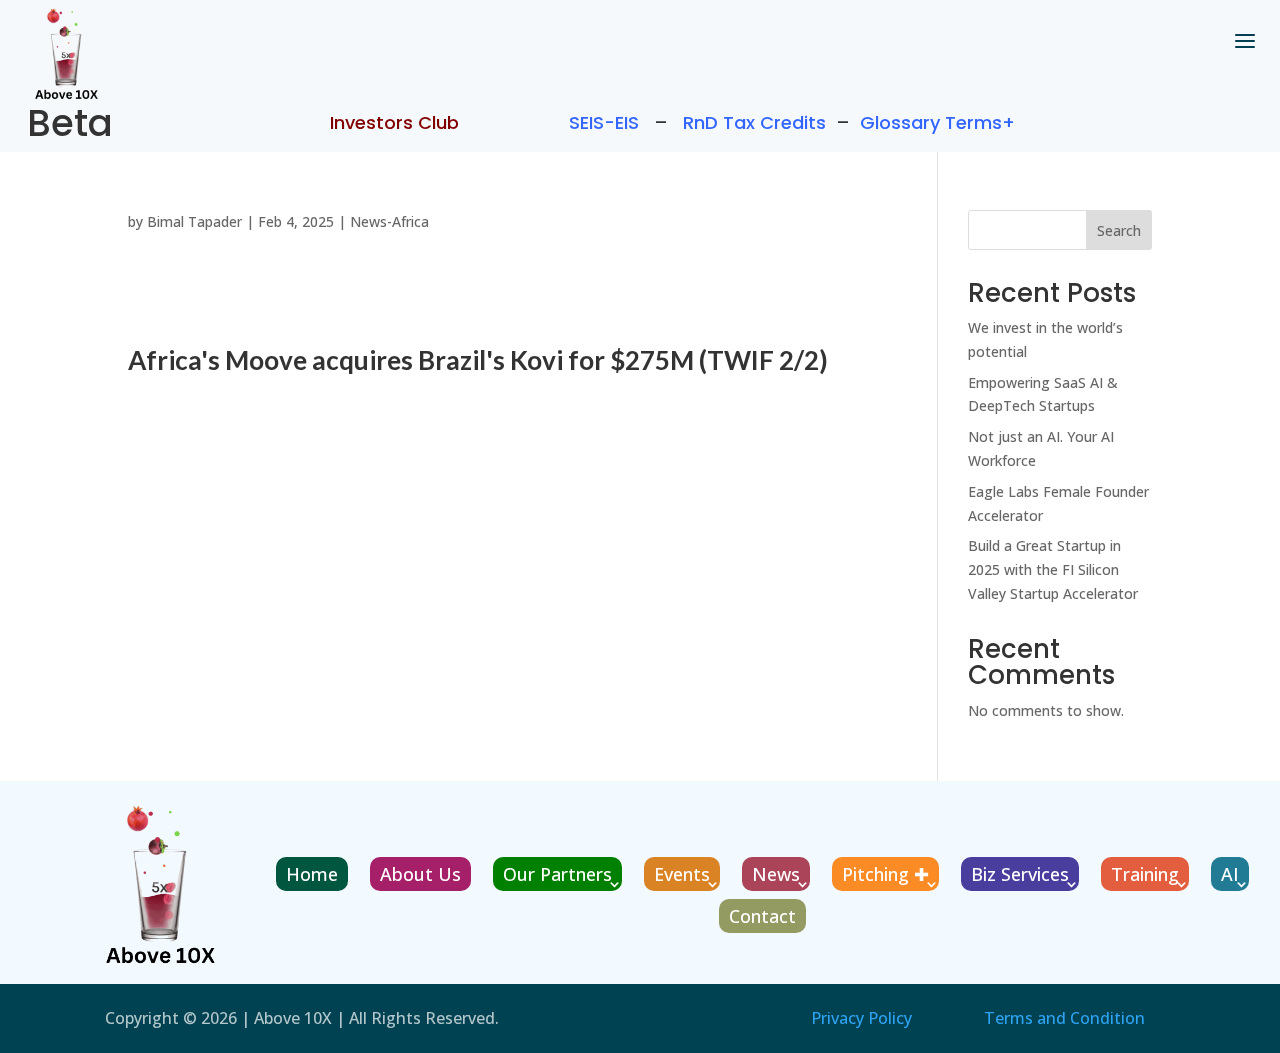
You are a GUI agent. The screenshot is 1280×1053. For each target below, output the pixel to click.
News (776, 874)
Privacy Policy (861, 1018)
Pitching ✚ (885, 874)
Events (682, 874)
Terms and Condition (1064, 1018)
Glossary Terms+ (937, 122)
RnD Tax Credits (754, 122)
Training (1145, 874)
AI (1230, 874)
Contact (762, 916)
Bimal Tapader (194, 221)
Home (312, 874)
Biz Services (1020, 874)
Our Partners (557, 874)
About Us (420, 874)
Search (1119, 230)
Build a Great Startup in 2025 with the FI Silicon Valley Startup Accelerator (1053, 569)
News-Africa (389, 221)
